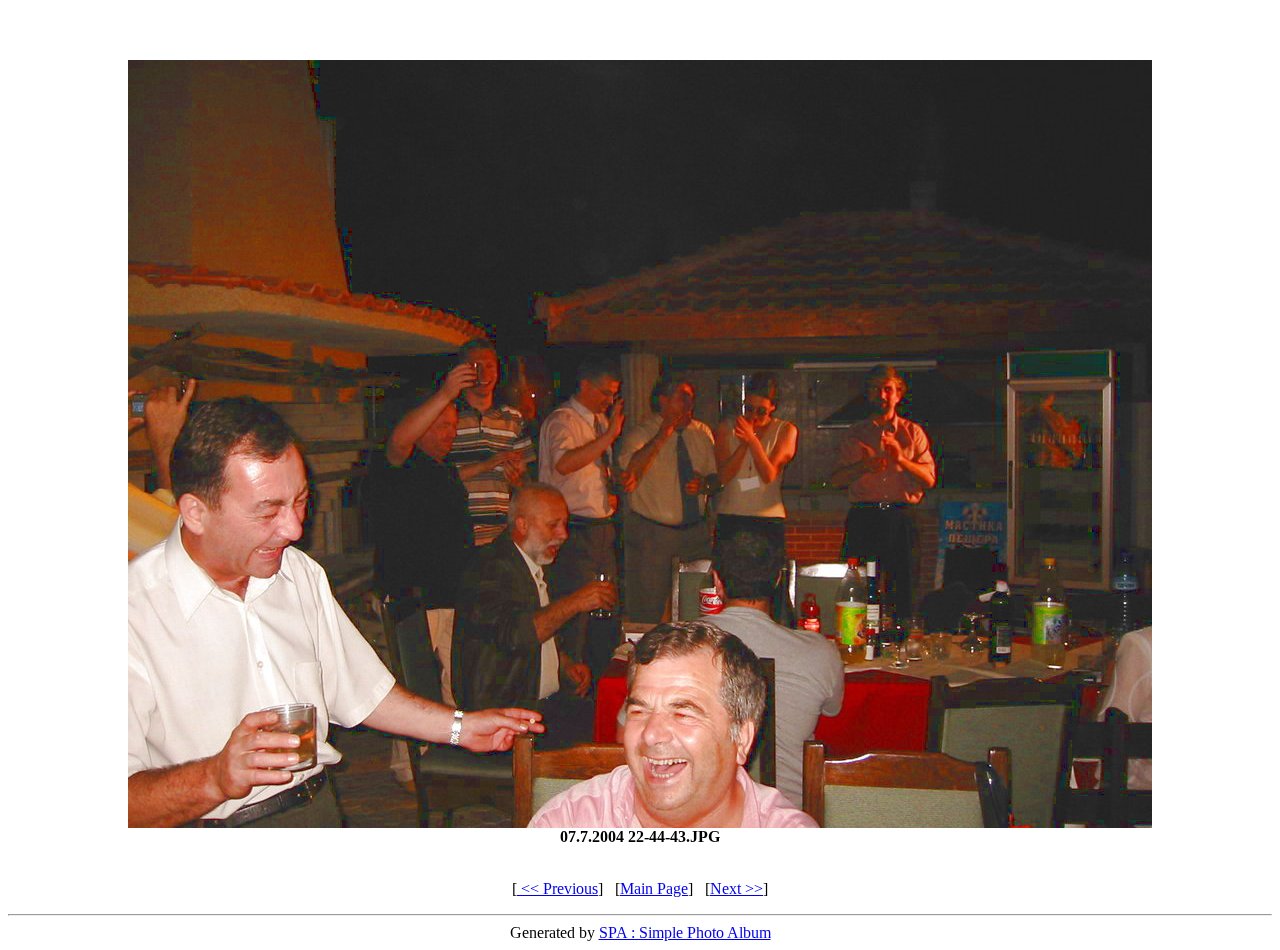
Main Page (654, 888)
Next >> (736, 888)
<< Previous (557, 888)
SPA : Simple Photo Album (685, 932)
